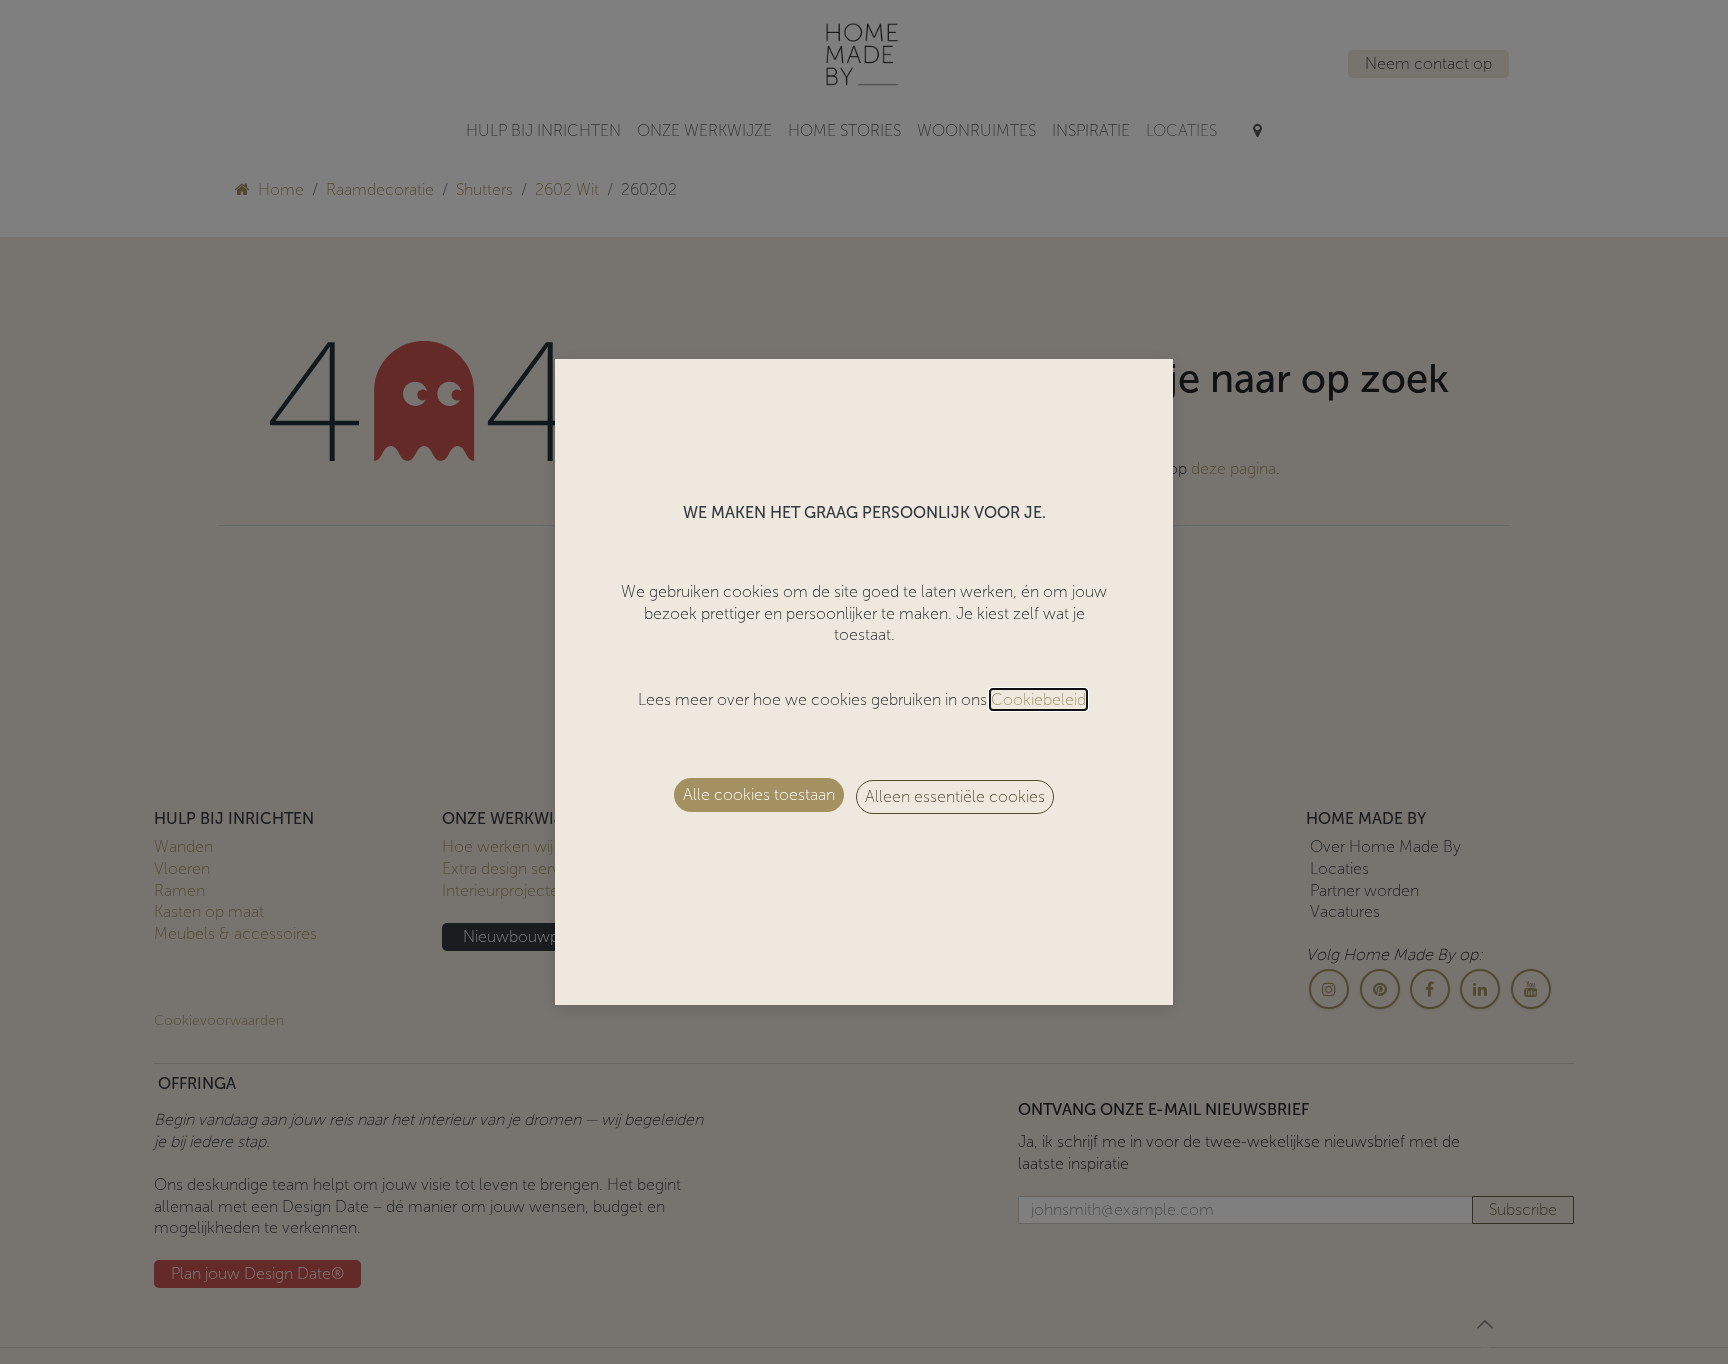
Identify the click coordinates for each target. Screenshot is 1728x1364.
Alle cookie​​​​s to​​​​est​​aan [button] (759, 794)
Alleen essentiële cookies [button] (955, 796)
